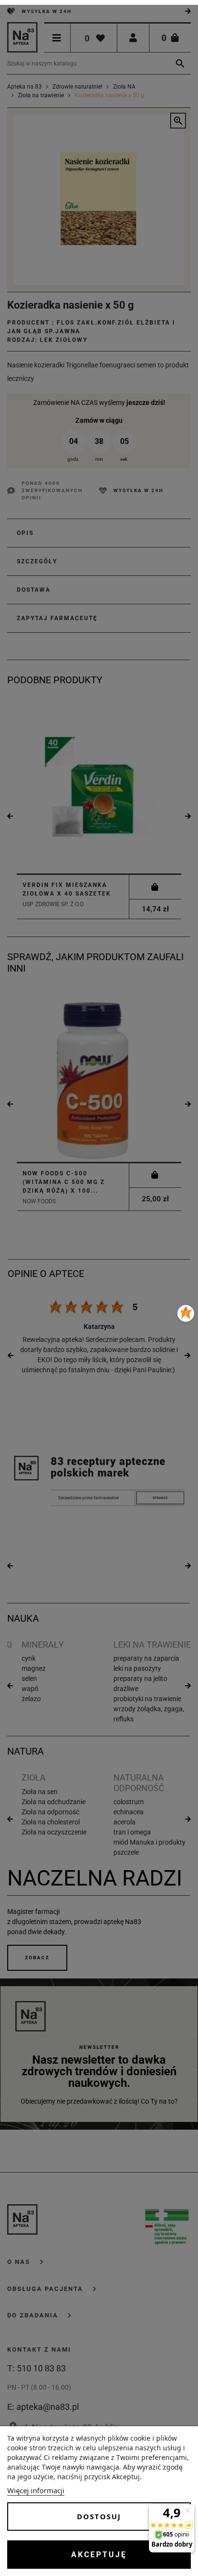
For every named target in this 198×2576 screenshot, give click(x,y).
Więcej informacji (36, 2490)
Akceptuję (99, 2555)
